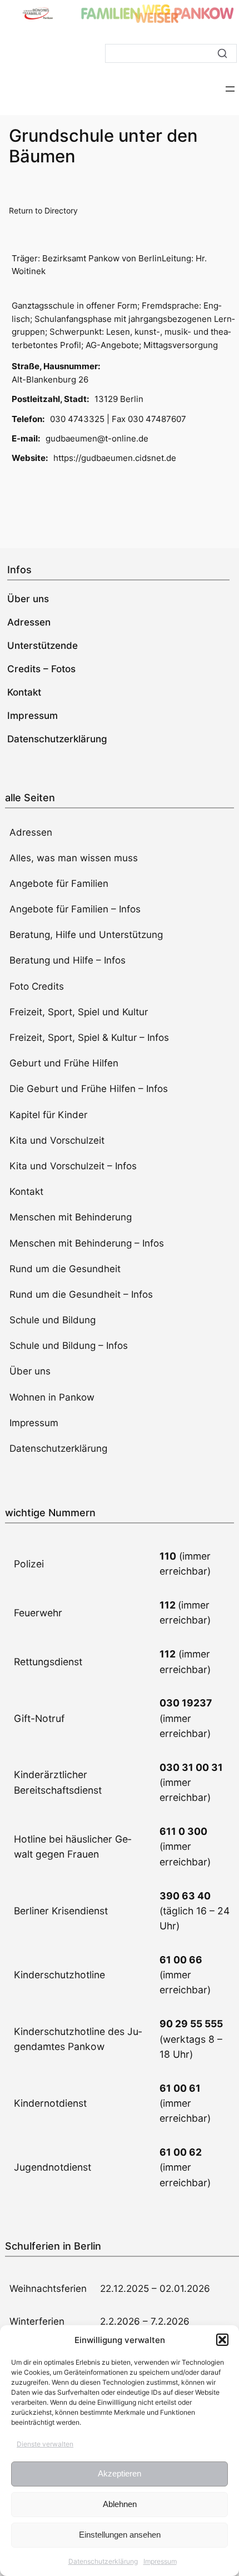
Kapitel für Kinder (48, 1115)
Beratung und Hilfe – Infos (68, 960)
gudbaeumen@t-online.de (97, 438)
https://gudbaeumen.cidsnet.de (115, 458)
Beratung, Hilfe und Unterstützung (86, 935)
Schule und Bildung (53, 1320)
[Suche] (222, 53)
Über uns (30, 1371)
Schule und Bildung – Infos (69, 1346)
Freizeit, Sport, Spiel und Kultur (79, 1012)
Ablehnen (120, 2504)
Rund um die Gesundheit (65, 1269)
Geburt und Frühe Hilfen (64, 1063)
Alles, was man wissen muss (74, 858)
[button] (222, 2340)
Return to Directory (43, 210)
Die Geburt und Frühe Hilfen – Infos (89, 1089)
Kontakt (26, 1192)
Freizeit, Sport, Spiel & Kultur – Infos (89, 1038)
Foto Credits (37, 986)
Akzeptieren (120, 2473)
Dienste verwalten (45, 2444)
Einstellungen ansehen (120, 2535)
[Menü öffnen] (230, 89)
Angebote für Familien (59, 884)
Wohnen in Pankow (52, 1397)
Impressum (160, 2561)
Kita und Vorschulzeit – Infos (73, 1166)
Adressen (31, 832)
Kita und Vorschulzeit (57, 1140)
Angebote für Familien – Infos (75, 909)
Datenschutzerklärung (103, 2561)
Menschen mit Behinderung (71, 1217)
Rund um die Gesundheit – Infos (81, 1294)
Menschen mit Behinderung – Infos (87, 1243)
